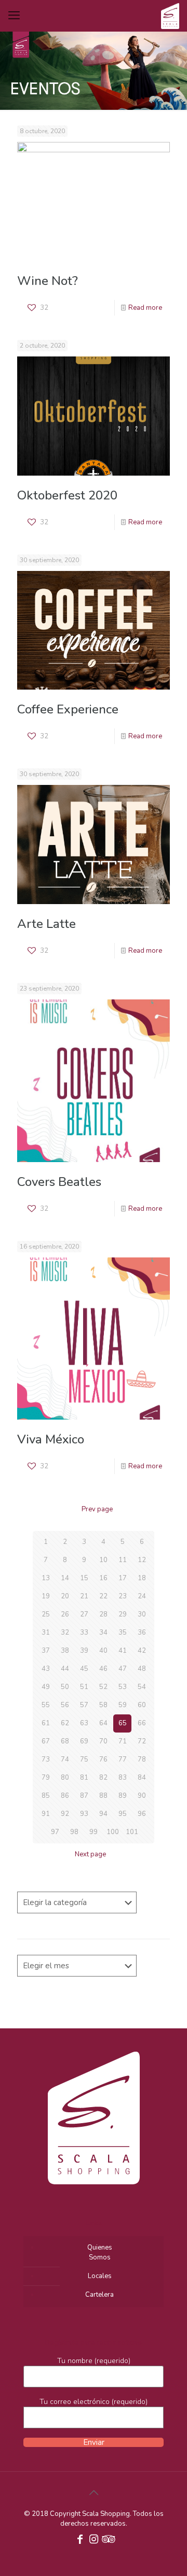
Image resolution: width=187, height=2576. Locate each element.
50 (65, 1687)
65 (123, 1723)
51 (84, 1687)
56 (65, 1705)
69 (84, 1741)
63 (84, 1723)
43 (46, 1669)
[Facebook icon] (80, 2540)
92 (65, 1814)
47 (123, 1669)
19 (46, 1596)
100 (113, 1832)
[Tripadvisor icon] (107, 2540)
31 (46, 1633)
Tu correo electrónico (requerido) (94, 2402)
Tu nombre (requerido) (94, 2361)
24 (142, 1596)
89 (123, 1796)
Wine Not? (48, 281)
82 (103, 1778)
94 (103, 1814)
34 (103, 1633)
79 (46, 1778)
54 (142, 1687)
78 (142, 1759)
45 (84, 1669)
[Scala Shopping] (170, 16)
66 (142, 1723)
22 (103, 1596)
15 (84, 1578)
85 (46, 1796)
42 (142, 1651)
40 (103, 1651)
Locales (100, 2276)
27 (84, 1614)
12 (142, 1560)
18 (142, 1578)
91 (46, 1814)
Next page (90, 1854)
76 (103, 1759)
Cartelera (99, 2295)
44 (65, 1669)
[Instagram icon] (94, 2540)
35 (123, 1633)
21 (84, 1596)
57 (84, 1705)
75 (84, 1759)
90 (142, 1796)
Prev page (97, 1509)
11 (123, 1560)
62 (65, 1723)
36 (142, 1633)
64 (103, 1723)
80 (65, 1778)
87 (84, 1796)
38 (65, 1651)
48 (142, 1669)
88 (103, 1796)
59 (123, 1705)
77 (123, 1759)
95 (123, 1814)
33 (84, 1633)
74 (65, 1759)
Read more (145, 308)
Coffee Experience (68, 709)
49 (46, 1687)
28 (103, 1614)
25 (46, 1614)
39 (84, 1651)
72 (142, 1741)
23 (123, 1596)
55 (46, 1705)
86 (65, 1796)
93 (84, 1814)
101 (132, 1832)
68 (65, 1741)
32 (65, 1633)
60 (142, 1705)
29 (123, 1614)
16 (103, 1578)
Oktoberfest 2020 (67, 495)
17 (123, 1578)
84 (142, 1778)
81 (84, 1778)
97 (55, 1832)
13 (46, 1578)
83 (123, 1778)
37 (46, 1651)
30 (142, 1614)
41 (123, 1651)
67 (46, 1741)
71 (123, 1741)
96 (142, 1814)
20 (65, 1596)
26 (65, 1614)
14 (65, 1578)
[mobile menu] (14, 16)
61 (46, 1723)
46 (103, 1669)
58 (103, 1705)
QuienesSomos (100, 2252)
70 (103, 1741)
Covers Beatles (59, 1182)
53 (123, 1687)
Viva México (51, 1439)
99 (94, 1832)
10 (103, 1560)
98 (74, 1832)
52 (103, 1687)
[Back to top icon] (94, 2493)
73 (46, 1759)
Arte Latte (46, 924)
